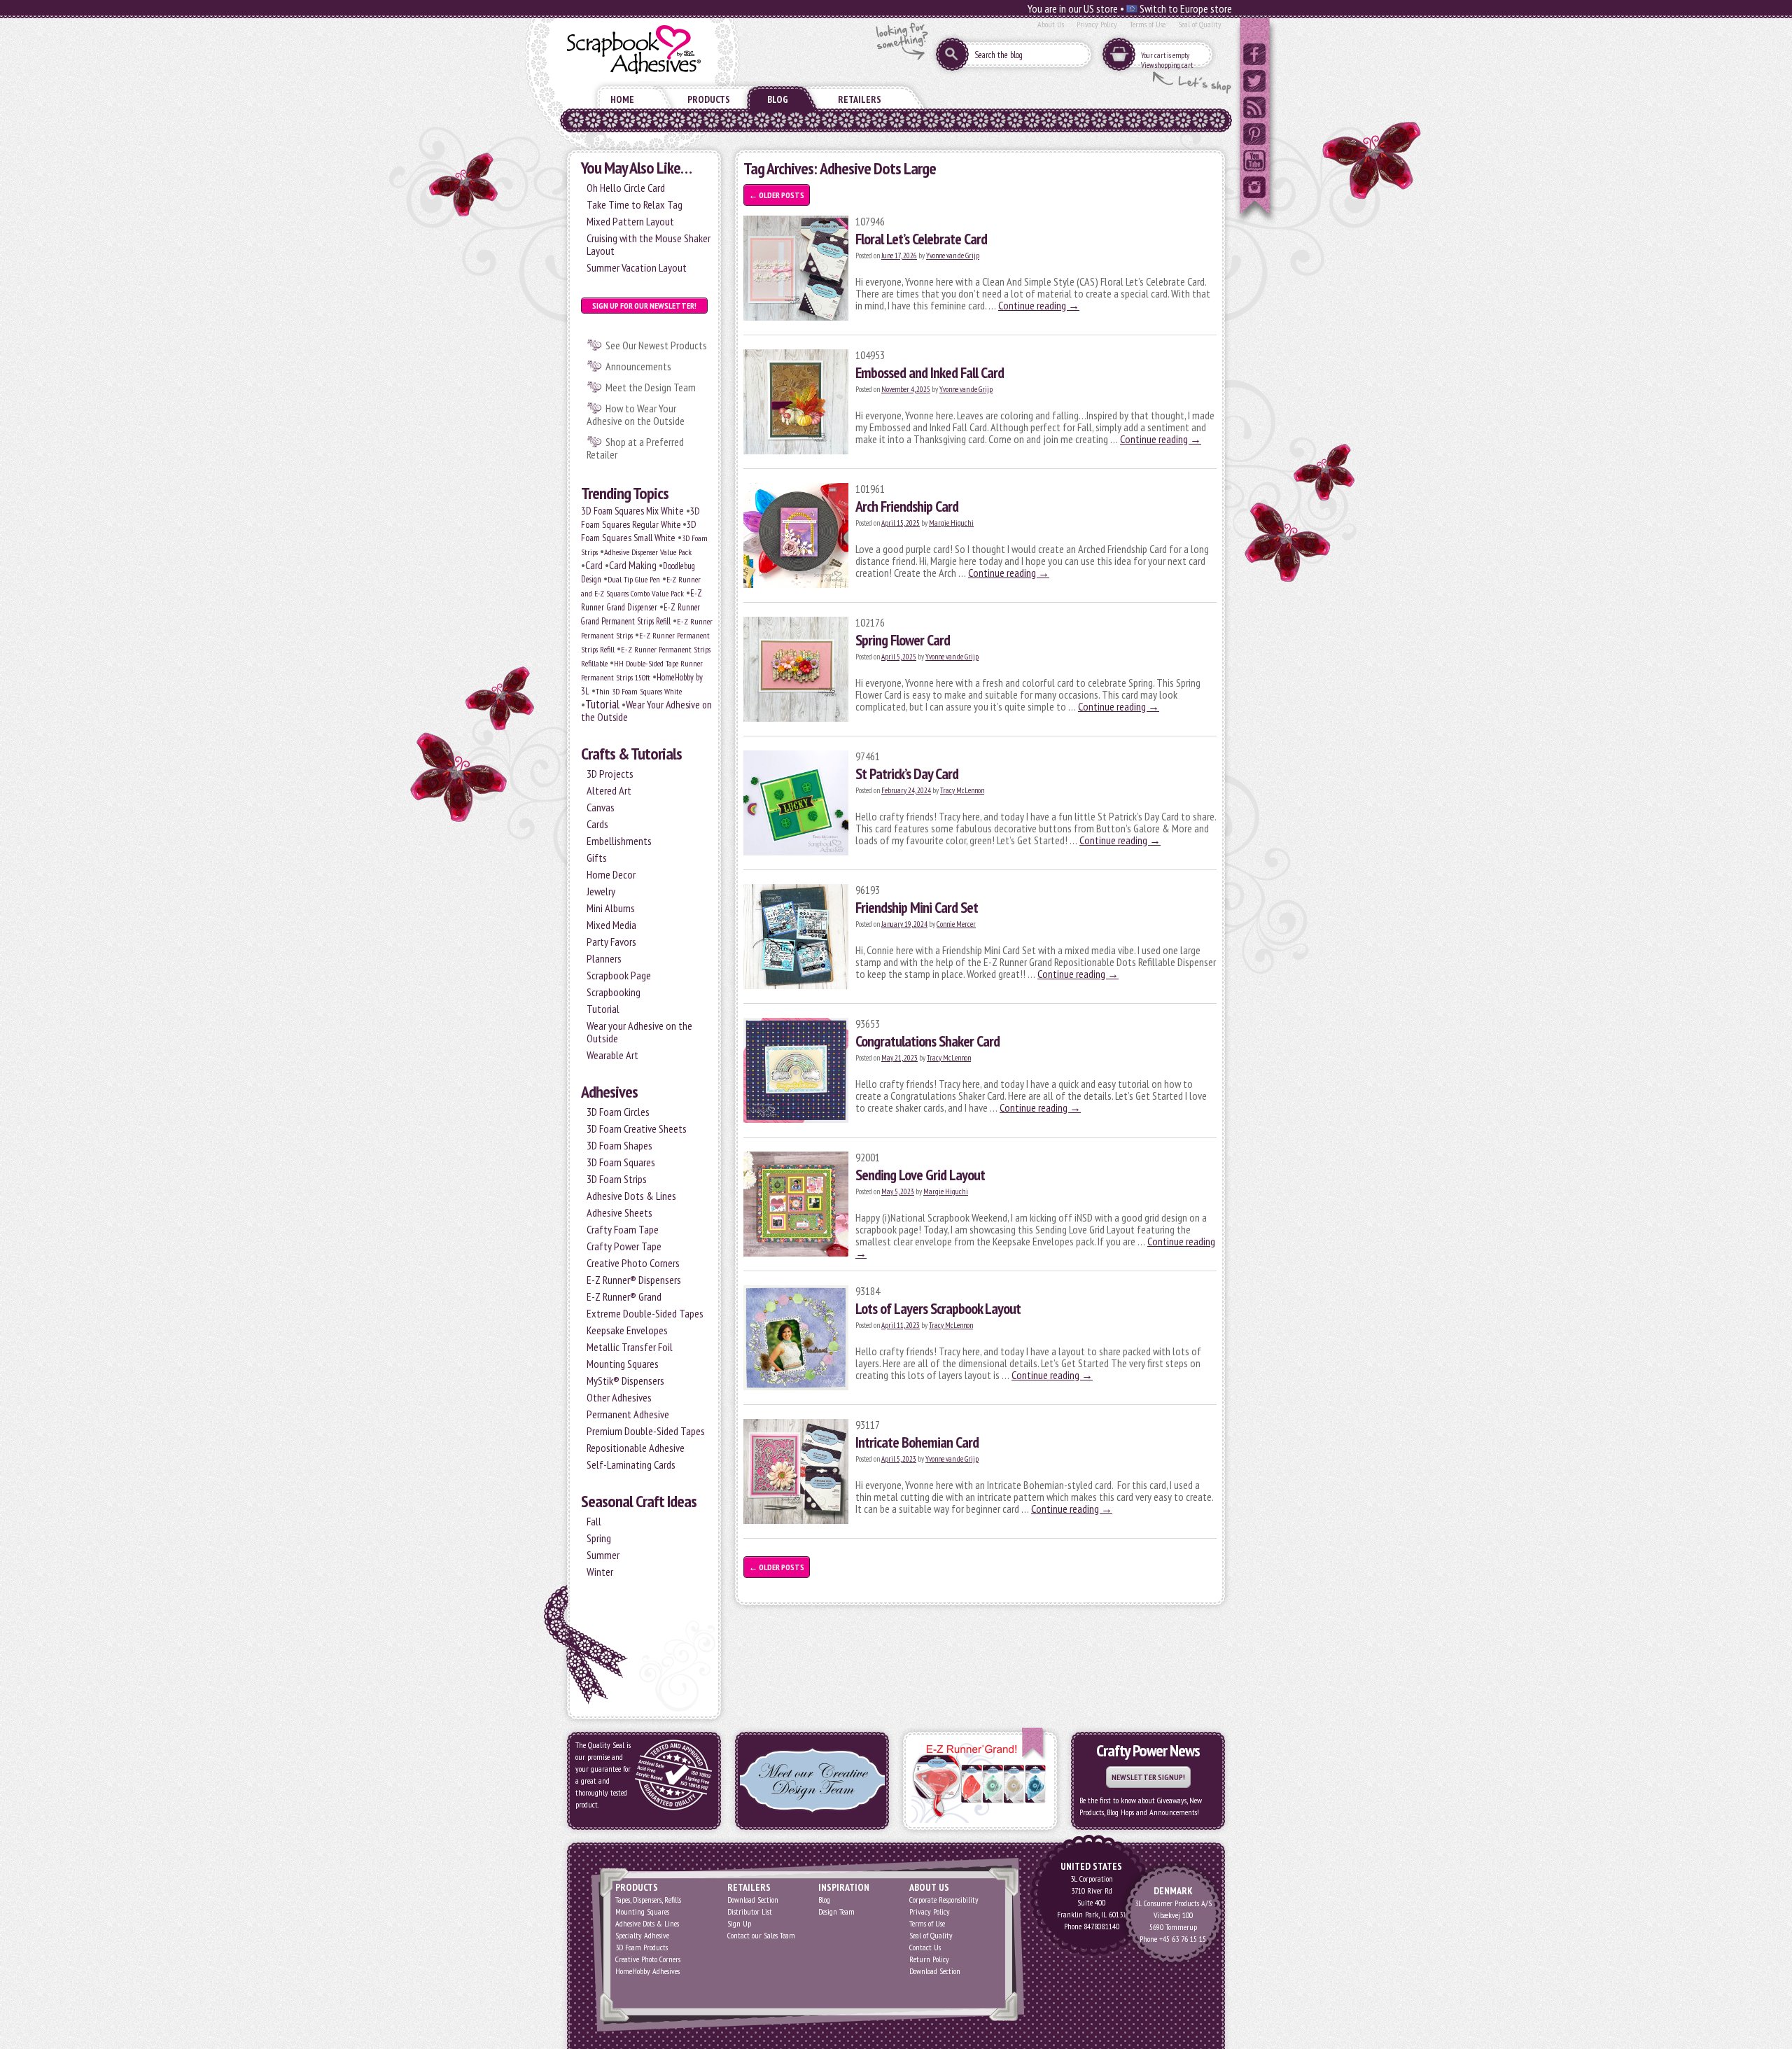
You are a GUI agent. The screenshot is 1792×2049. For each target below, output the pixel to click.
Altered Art (609, 790)
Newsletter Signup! (1148, 1777)
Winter (600, 1572)
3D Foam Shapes (619, 1145)
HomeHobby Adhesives (647, 1971)
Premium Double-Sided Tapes (646, 1431)
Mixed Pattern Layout (630, 221)
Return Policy (929, 1959)
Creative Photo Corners (633, 1263)
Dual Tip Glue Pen (634, 579)
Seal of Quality (1200, 24)
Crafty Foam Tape (623, 1229)
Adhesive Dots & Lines (631, 1196)
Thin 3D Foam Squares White (639, 691)
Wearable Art (612, 1055)
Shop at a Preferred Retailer (635, 448)
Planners (604, 958)
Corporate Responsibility (944, 1900)
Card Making (633, 565)
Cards (597, 824)
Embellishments (619, 841)
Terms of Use (1148, 24)
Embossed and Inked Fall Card (930, 372)
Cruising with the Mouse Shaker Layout (649, 244)
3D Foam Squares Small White (639, 531)
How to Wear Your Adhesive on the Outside (636, 414)
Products (709, 99)
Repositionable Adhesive (636, 1448)
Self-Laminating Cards (631, 1464)
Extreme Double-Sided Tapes (645, 1313)
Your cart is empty (1165, 55)
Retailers (860, 99)
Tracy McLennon (962, 790)
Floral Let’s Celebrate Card (921, 239)
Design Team (836, 1911)
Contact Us (925, 1947)
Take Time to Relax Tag (635, 204)
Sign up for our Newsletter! (644, 306)
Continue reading (1039, 305)
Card (594, 565)
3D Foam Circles (618, 1112)
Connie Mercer (956, 924)
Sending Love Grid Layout (920, 1175)
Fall (594, 1521)
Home (622, 99)
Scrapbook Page (619, 975)
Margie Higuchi (951, 523)
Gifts (597, 858)
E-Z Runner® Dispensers (634, 1280)
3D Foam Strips (617, 1179)
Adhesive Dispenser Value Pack (648, 552)
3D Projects (610, 774)
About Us (1051, 24)
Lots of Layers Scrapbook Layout (938, 1308)
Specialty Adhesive (642, 1935)
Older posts (777, 195)
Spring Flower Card (903, 640)
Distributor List (750, 1911)
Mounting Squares (623, 1364)
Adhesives (609, 1092)
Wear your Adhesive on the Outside (639, 1032)
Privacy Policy (1097, 24)
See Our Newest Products (656, 345)
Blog (778, 99)
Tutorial (602, 704)
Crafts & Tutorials (631, 754)
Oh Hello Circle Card (626, 188)
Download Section (753, 1900)
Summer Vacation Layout (637, 267)
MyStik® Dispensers (625, 1380)
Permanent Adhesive (628, 1414)
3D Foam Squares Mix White (632, 511)
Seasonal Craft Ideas (639, 1501)
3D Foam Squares (621, 1162)
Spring (599, 1538)
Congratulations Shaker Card (927, 1041)
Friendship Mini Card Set (917, 907)
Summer (603, 1555)
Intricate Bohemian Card (917, 1442)
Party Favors (611, 942)
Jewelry (601, 891)
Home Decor (611, 874)
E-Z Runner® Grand (624, 1296)
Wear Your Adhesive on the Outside (646, 711)
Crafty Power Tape (624, 1246)
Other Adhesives (619, 1397)
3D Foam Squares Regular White (640, 518)
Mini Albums (611, 908)
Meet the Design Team (651, 387)
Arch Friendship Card (907, 506)
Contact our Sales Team (761, 1935)
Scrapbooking (614, 992)
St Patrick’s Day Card (907, 774)
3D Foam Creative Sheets (637, 1128)
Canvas (601, 807)
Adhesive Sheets (619, 1212)
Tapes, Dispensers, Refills (648, 1900)
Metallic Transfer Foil (630, 1347)
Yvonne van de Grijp (953, 256)
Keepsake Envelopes (627, 1330)
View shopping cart (1167, 65)
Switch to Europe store (1185, 8)
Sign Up (739, 1923)
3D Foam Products (642, 1947)
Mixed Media (611, 925)
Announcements (638, 366)
